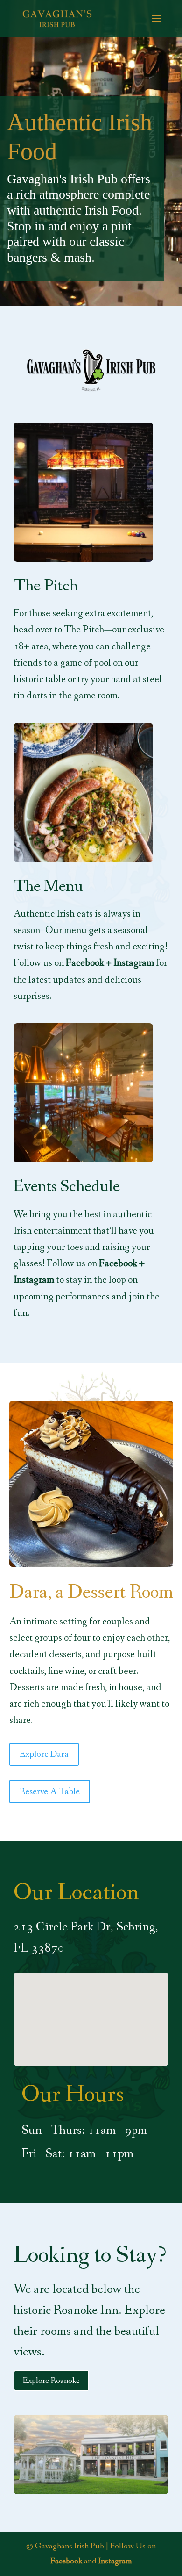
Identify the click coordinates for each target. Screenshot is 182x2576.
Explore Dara (44, 1754)
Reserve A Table (50, 1792)
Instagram (115, 2561)
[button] (94, 2009)
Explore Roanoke (51, 2381)
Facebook (66, 2561)
